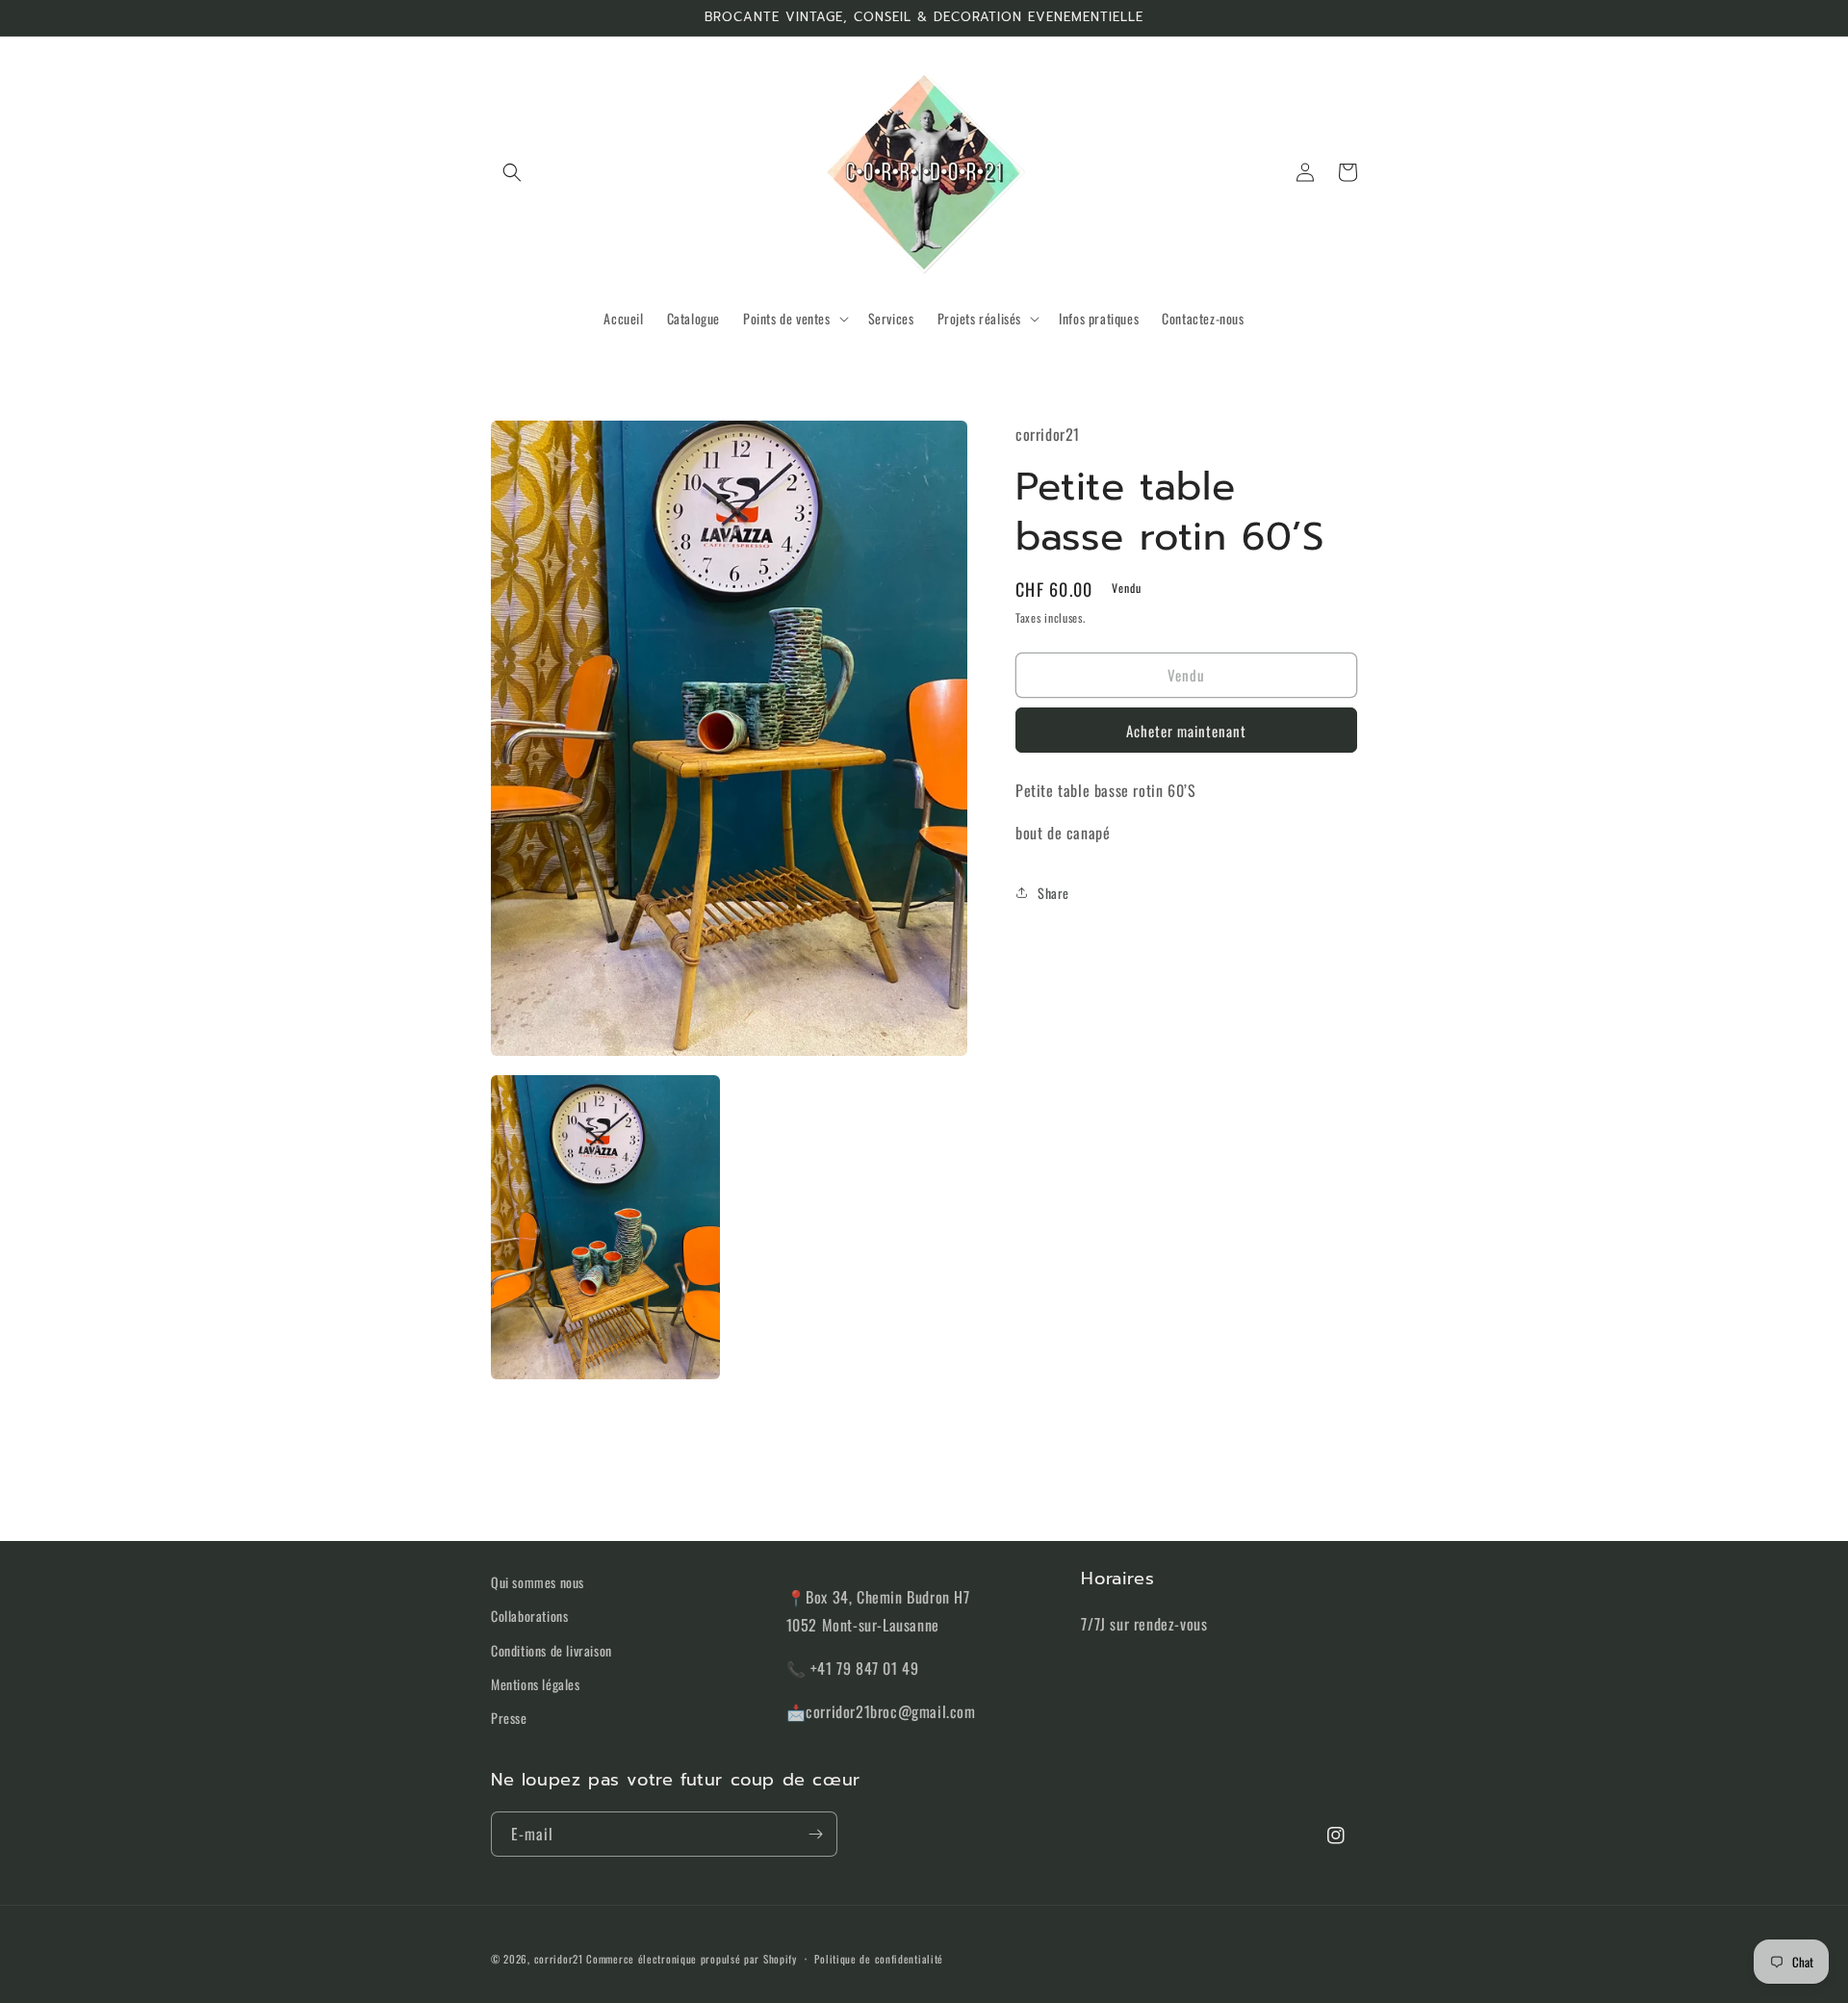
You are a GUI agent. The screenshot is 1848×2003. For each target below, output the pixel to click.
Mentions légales (536, 1684)
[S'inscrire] (815, 1834)
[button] (512, 172)
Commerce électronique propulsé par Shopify (691, 1959)
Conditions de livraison (552, 1650)
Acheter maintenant (1186, 731)
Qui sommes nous (538, 1582)
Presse (509, 1718)
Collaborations (529, 1616)
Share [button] (1053, 893)
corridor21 (559, 1959)
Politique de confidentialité (879, 1959)
